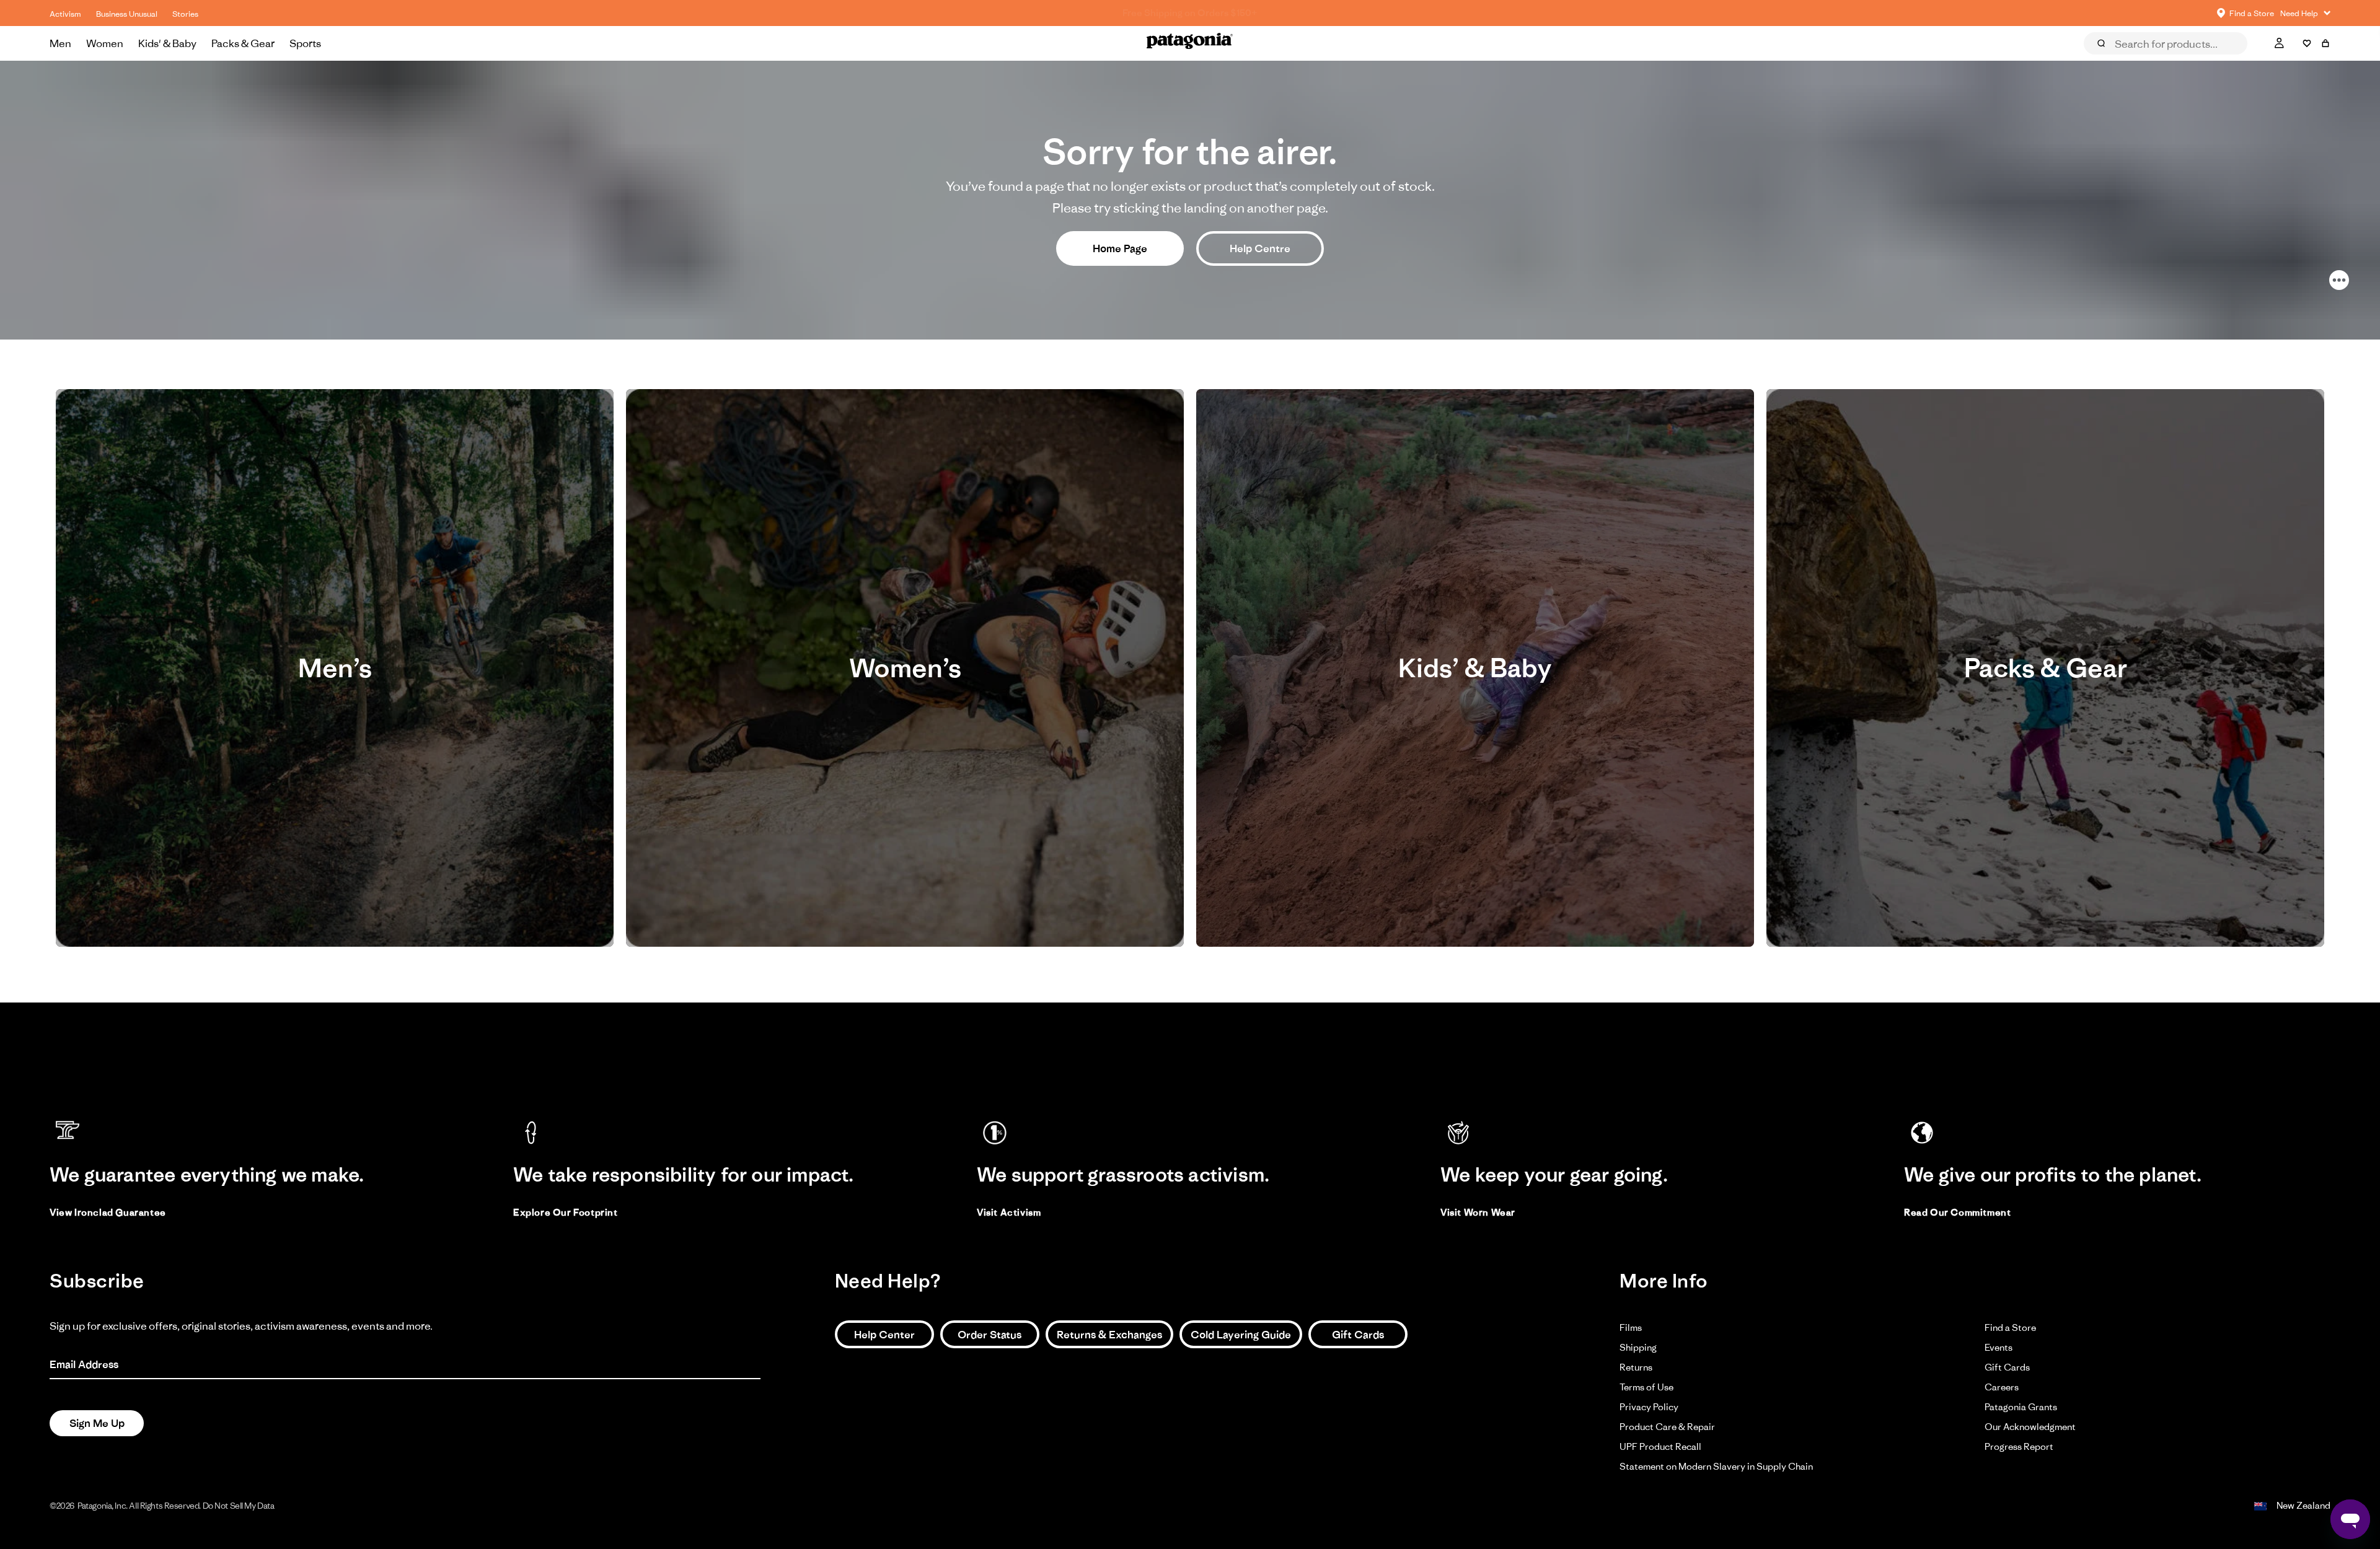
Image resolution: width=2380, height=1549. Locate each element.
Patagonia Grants (2021, 1407)
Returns (1636, 1367)
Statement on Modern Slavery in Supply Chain (1716, 1466)
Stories (185, 14)
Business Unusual (127, 14)
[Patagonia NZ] (1190, 43)
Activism (65, 14)
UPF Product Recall (1660, 1446)
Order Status (989, 1335)
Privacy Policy (1649, 1407)
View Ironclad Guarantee (108, 1212)
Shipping (1638, 1347)
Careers (2002, 1387)
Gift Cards (1358, 1335)
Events (1999, 1347)
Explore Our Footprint (566, 1212)
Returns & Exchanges (1109, 1335)
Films (1631, 1327)
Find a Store (2010, 1327)
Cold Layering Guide (1241, 1335)
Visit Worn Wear (1478, 1212)
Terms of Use (1646, 1387)
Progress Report (2019, 1446)
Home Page (1120, 248)
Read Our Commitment (1957, 1212)
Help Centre (1260, 248)
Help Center (884, 1335)
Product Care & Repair (1667, 1427)
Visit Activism (1009, 1212)
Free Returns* (1190, 13)
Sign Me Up (97, 1423)
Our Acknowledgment (2030, 1427)
